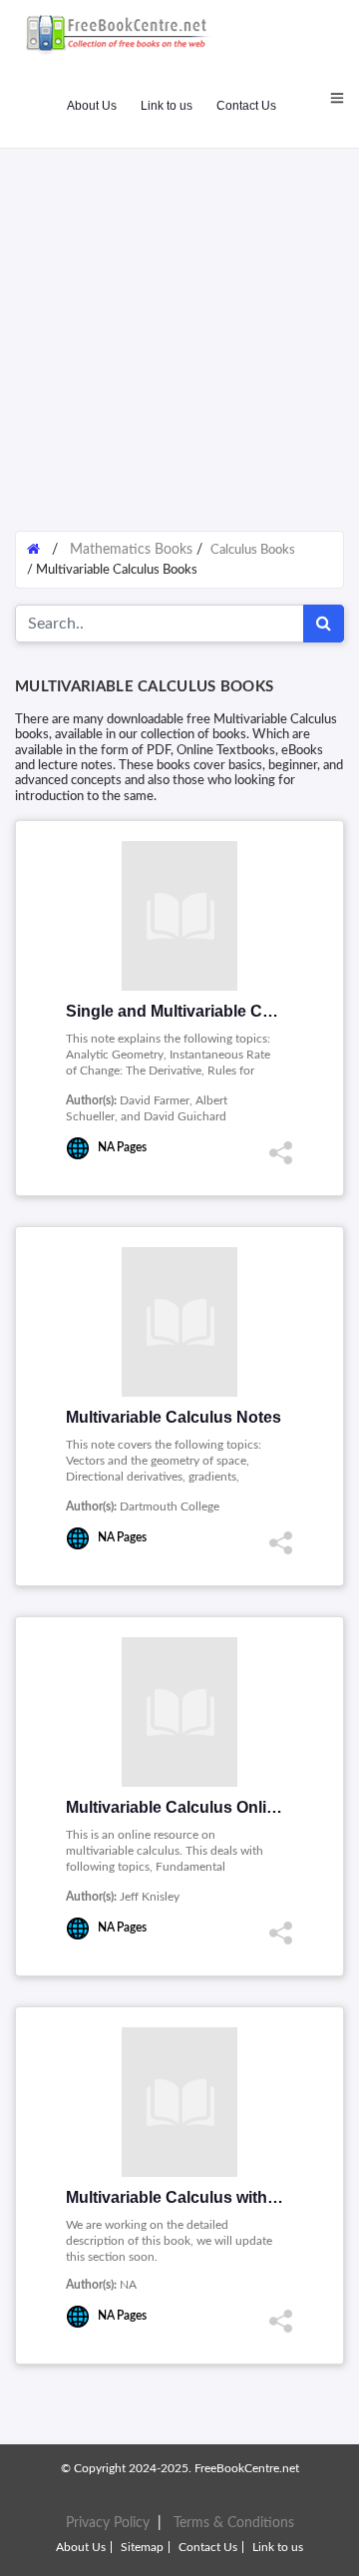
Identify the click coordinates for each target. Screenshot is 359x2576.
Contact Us (246, 106)
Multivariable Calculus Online (176, 1807)
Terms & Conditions (234, 2523)
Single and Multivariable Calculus (191, 1011)
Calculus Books (253, 550)
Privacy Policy (108, 2523)
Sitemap (142, 2547)
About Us (92, 106)
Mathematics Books (131, 550)
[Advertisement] (179, 329)
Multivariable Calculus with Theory (195, 2197)
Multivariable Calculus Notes (174, 1417)
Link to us (167, 106)
